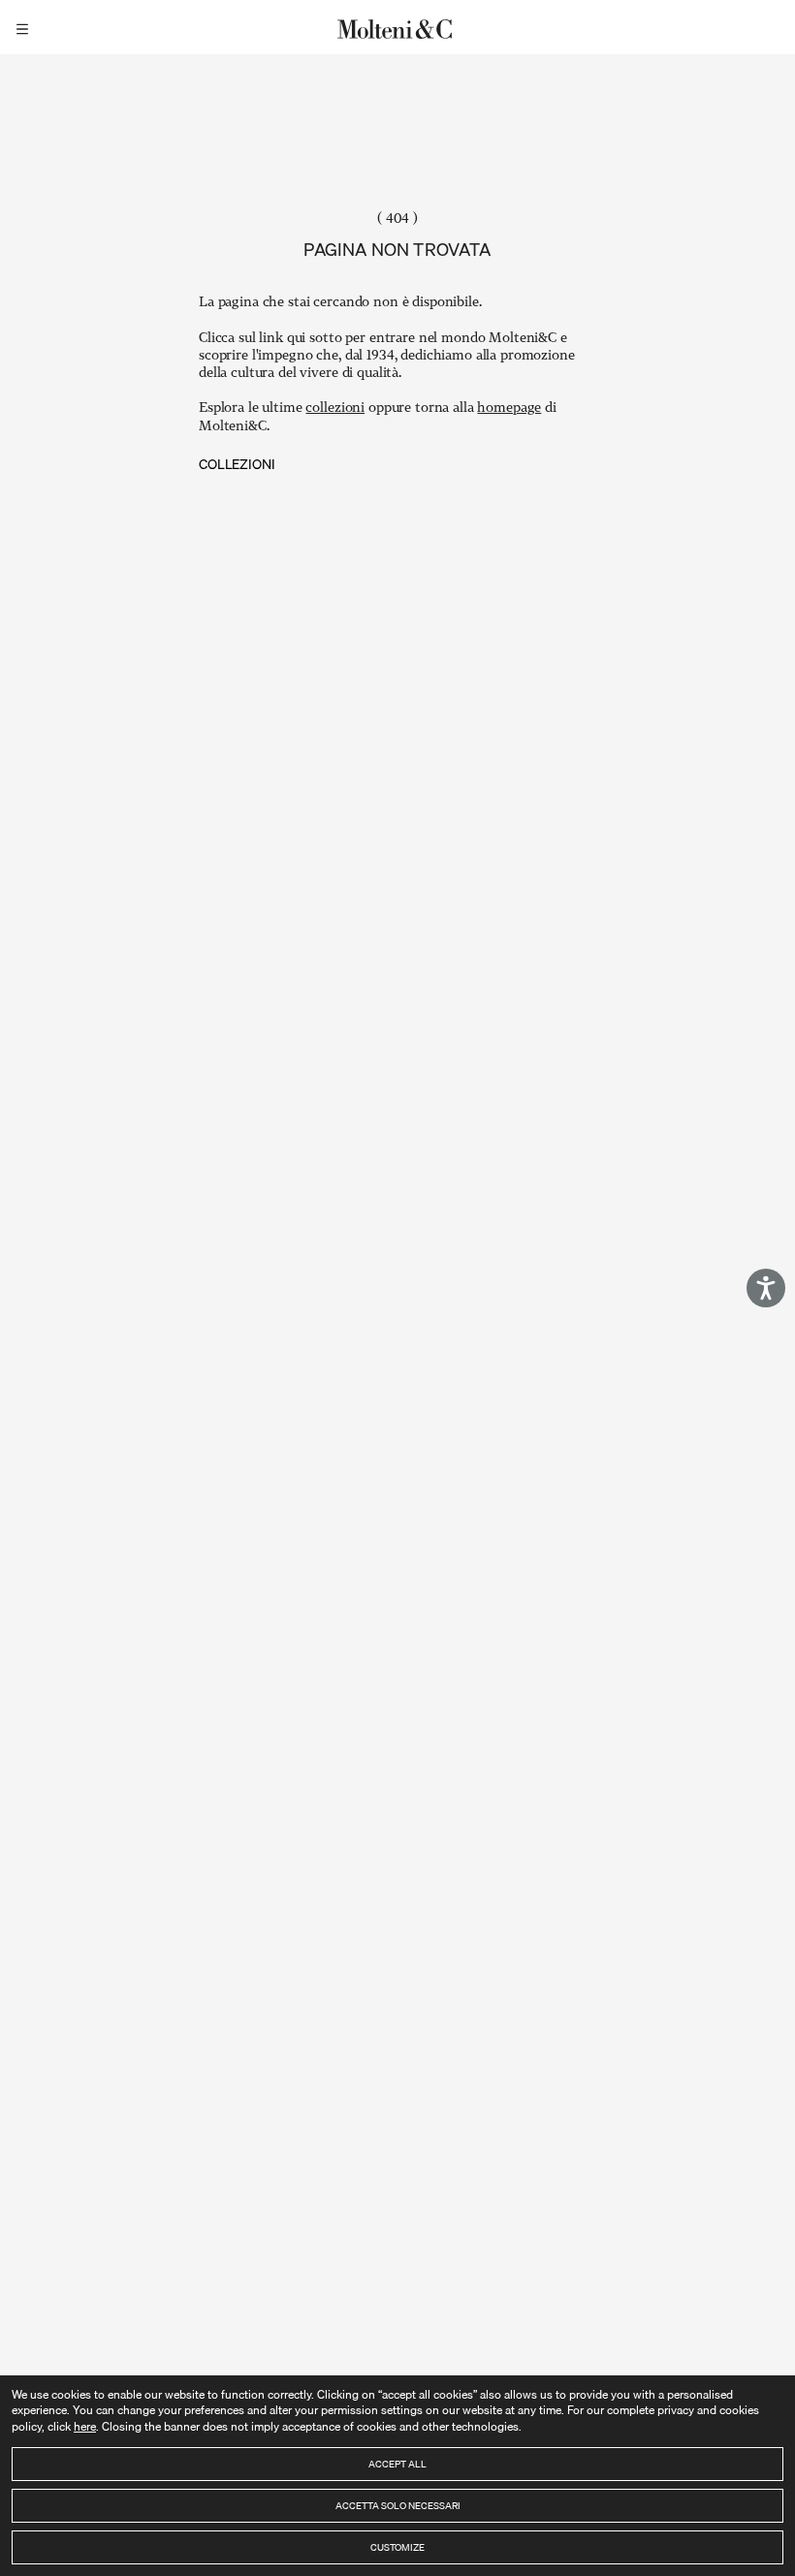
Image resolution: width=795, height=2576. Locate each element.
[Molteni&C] (397, 27)
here (85, 2426)
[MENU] (25, 27)
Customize (397, 2547)
